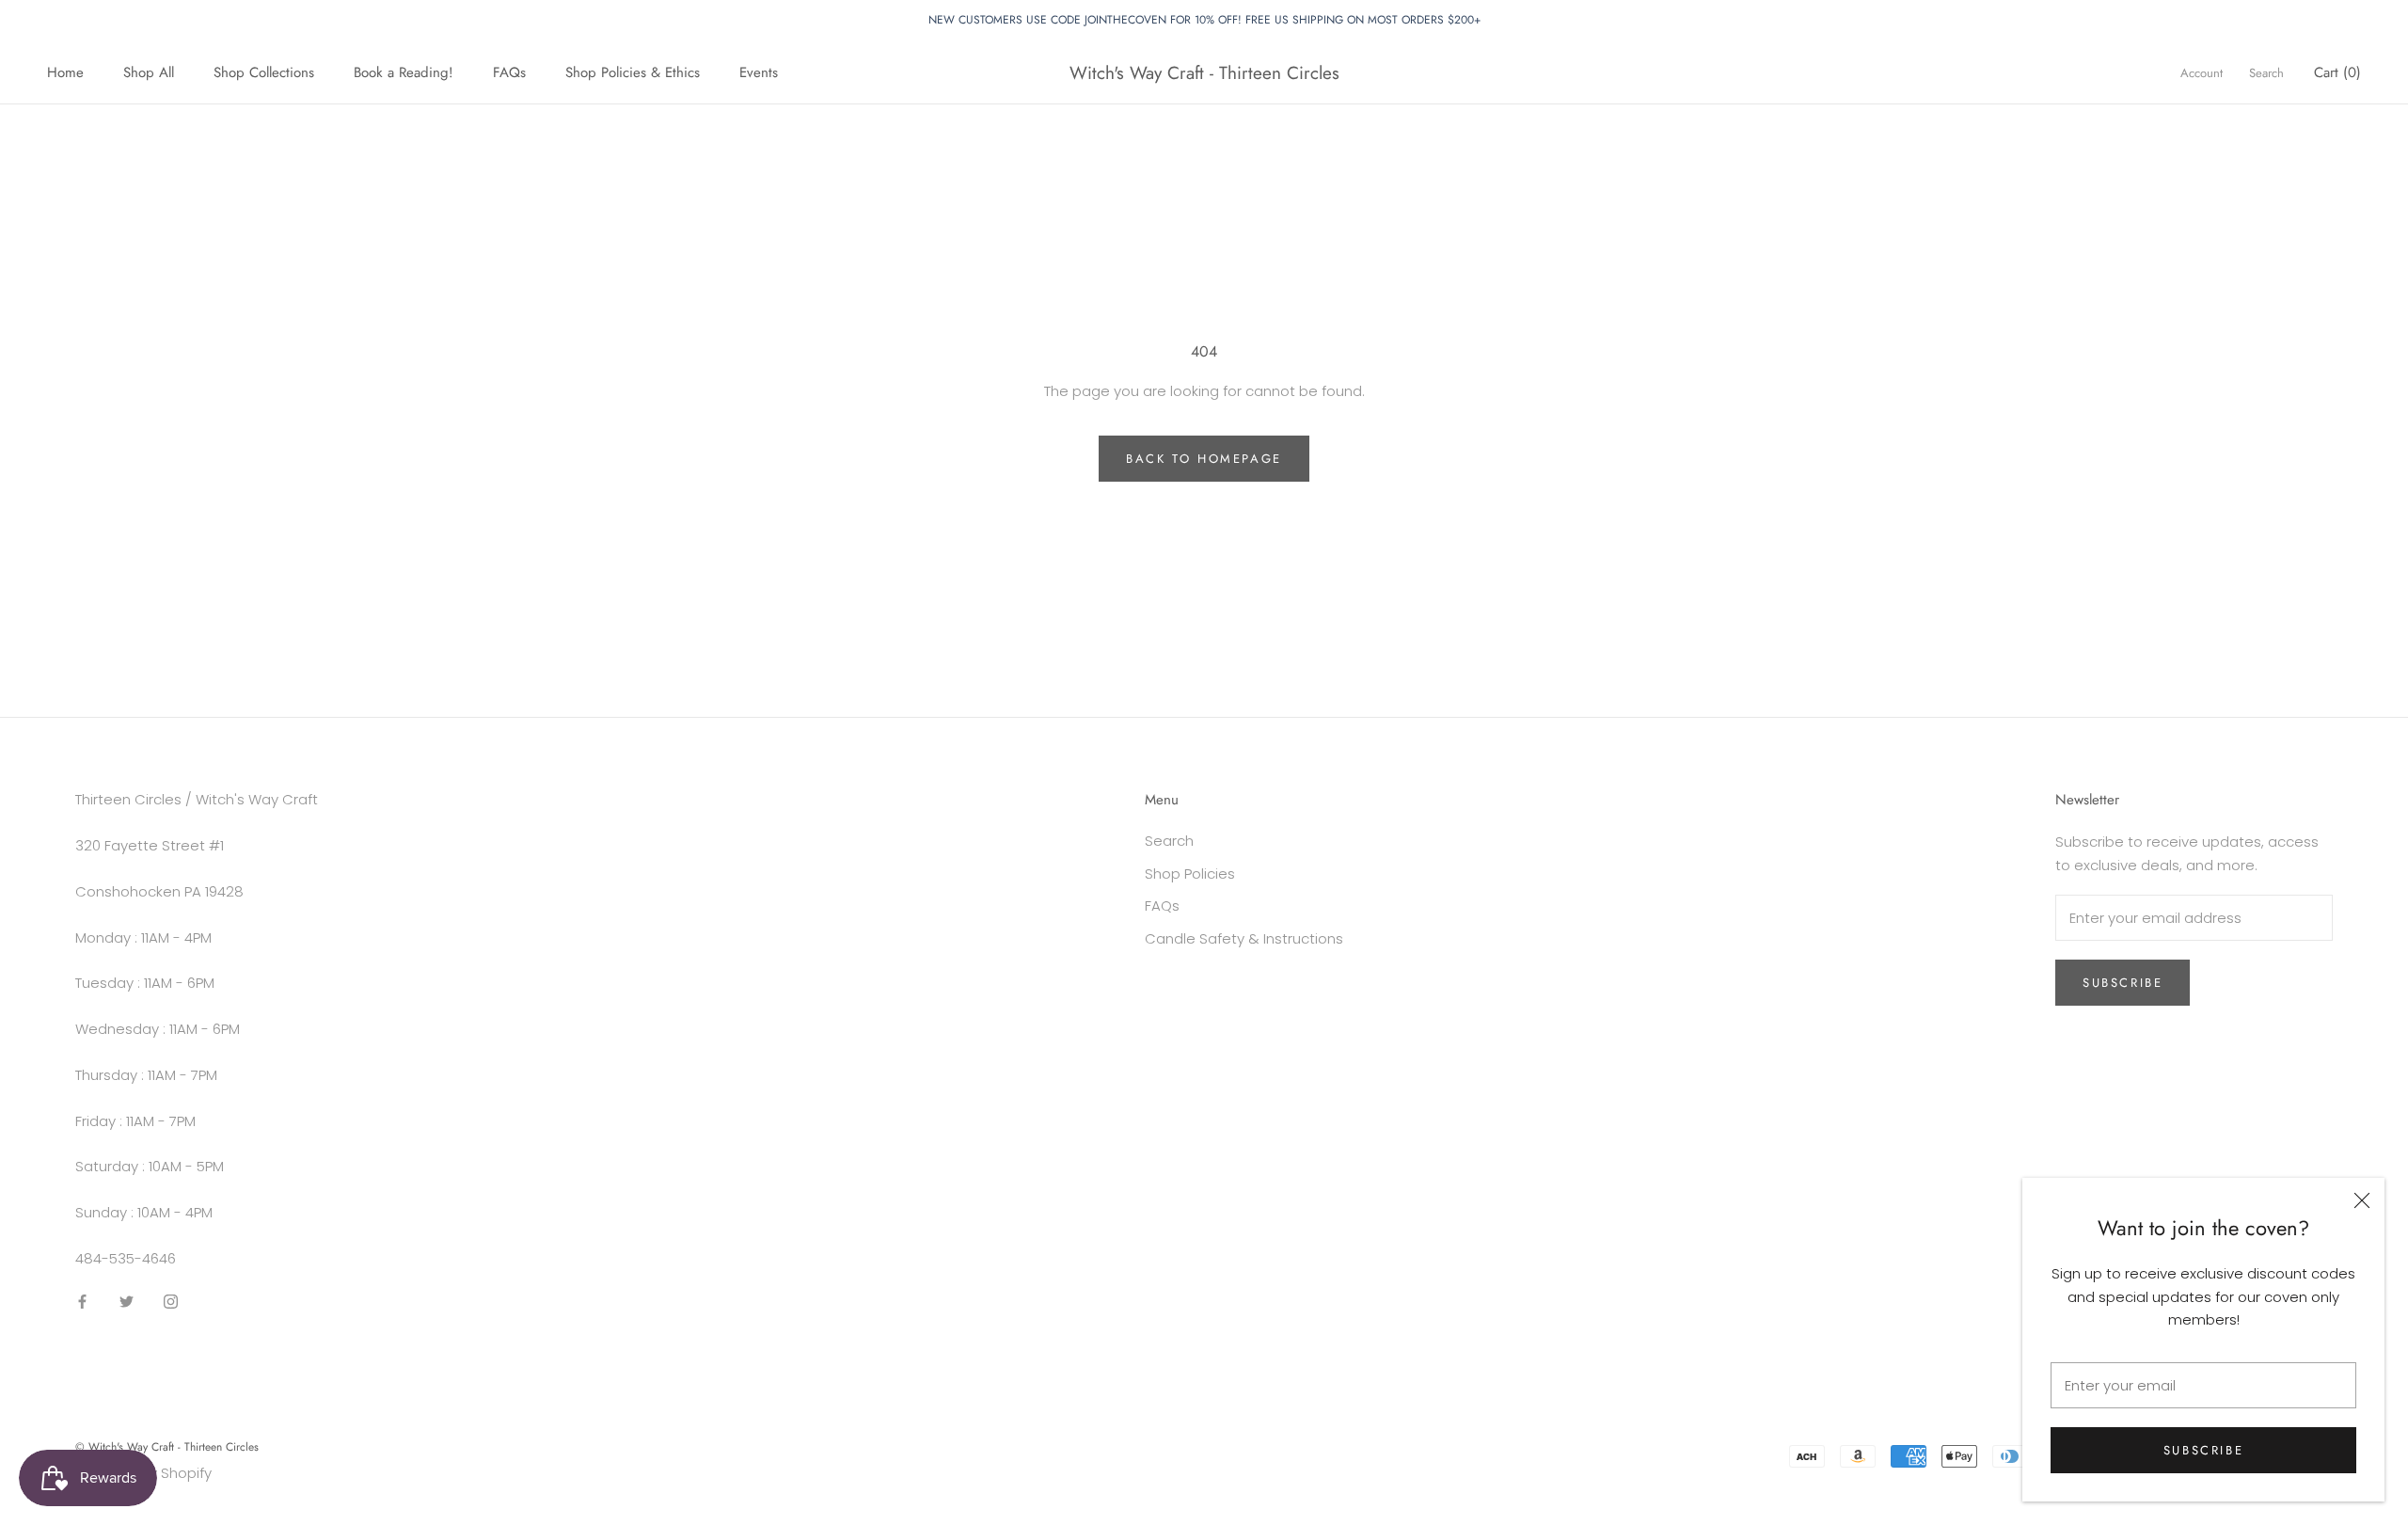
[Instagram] (171, 1302)
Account (2202, 73)
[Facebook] (82, 1302)
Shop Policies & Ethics (633, 72)
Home (65, 72)
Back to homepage (1204, 459)
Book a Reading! (404, 72)
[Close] (2362, 1200)
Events (759, 72)
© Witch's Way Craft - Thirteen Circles (167, 1447)
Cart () (2337, 72)
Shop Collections (264, 72)
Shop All (149, 72)
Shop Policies (1190, 874)
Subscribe (2203, 1450)
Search (2266, 73)
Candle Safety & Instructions (1244, 938)
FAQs (509, 72)
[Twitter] (127, 1302)
